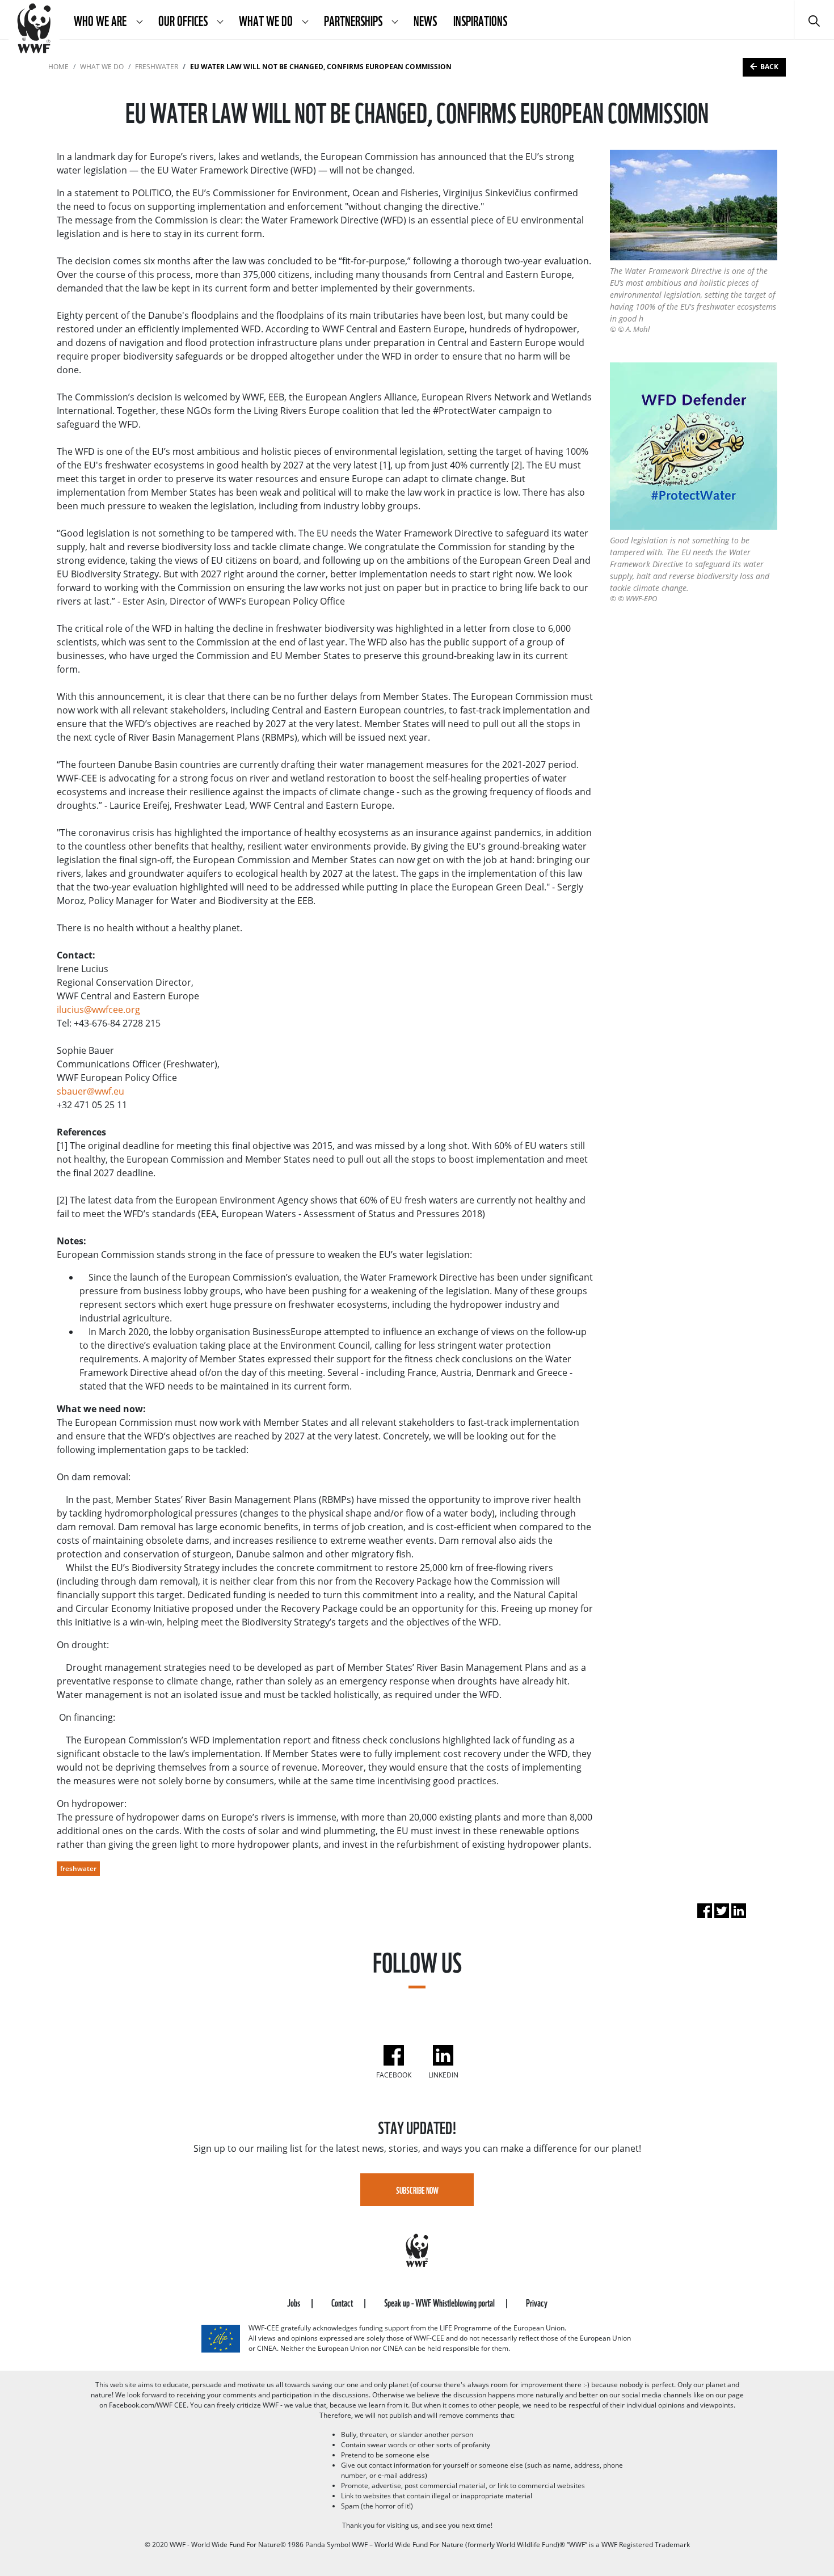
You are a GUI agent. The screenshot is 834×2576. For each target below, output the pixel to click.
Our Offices (184, 20)
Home (58, 67)
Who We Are (101, 20)
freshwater (78, 1868)
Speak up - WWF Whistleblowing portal (440, 2302)
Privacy (537, 2302)
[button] (139, 20)
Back (769, 67)
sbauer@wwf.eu (90, 1091)
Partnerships (354, 20)
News (425, 20)
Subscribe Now (417, 2190)
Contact (343, 2302)
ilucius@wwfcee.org (98, 1010)
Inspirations (480, 20)
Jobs (294, 2302)
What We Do (267, 20)
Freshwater (157, 67)
